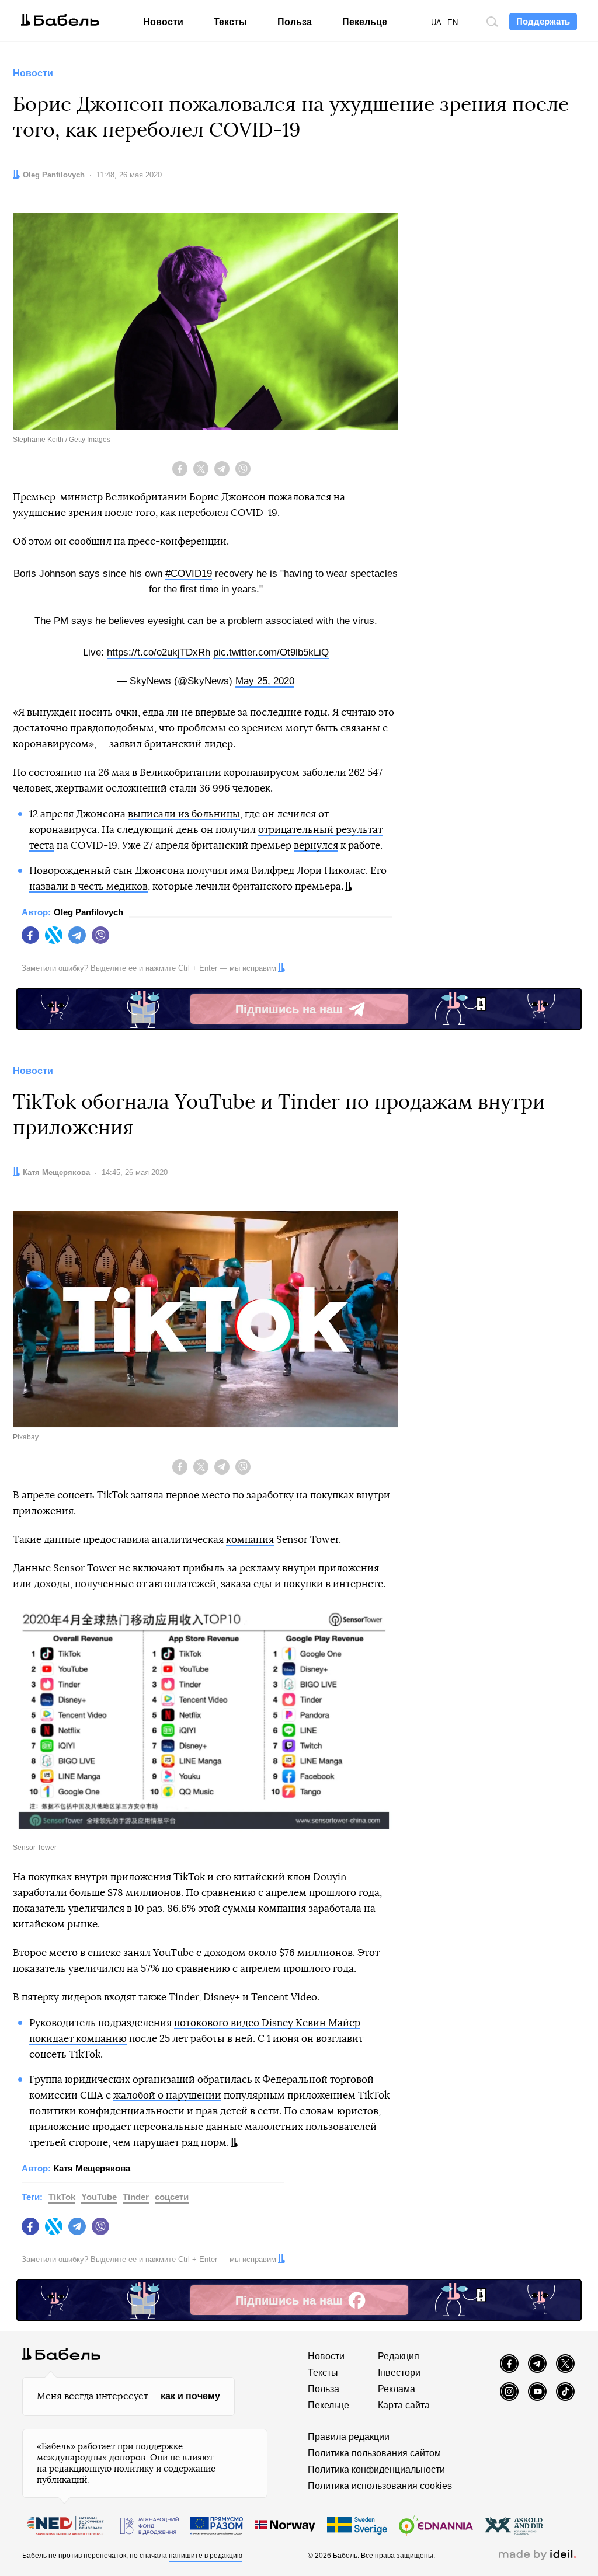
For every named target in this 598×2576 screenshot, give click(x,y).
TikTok (62, 2197)
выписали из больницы (184, 814)
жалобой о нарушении (167, 2095)
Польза (295, 22)
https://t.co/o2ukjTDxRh (159, 652)
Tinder (136, 2197)
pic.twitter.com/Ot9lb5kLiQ (271, 652)
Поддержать (543, 21)
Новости (163, 22)
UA (436, 22)
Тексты (230, 22)
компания (250, 1540)
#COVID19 (189, 574)
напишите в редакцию (206, 2556)
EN (453, 22)
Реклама (397, 2389)
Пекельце (365, 22)
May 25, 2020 (265, 681)
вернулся (316, 846)
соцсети (172, 2197)
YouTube (99, 2197)
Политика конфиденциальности (376, 2469)
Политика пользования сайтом (374, 2453)
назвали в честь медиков (88, 886)
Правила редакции (349, 2437)
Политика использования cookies (380, 2486)
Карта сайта (404, 2405)
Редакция (399, 2356)
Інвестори (399, 2373)
